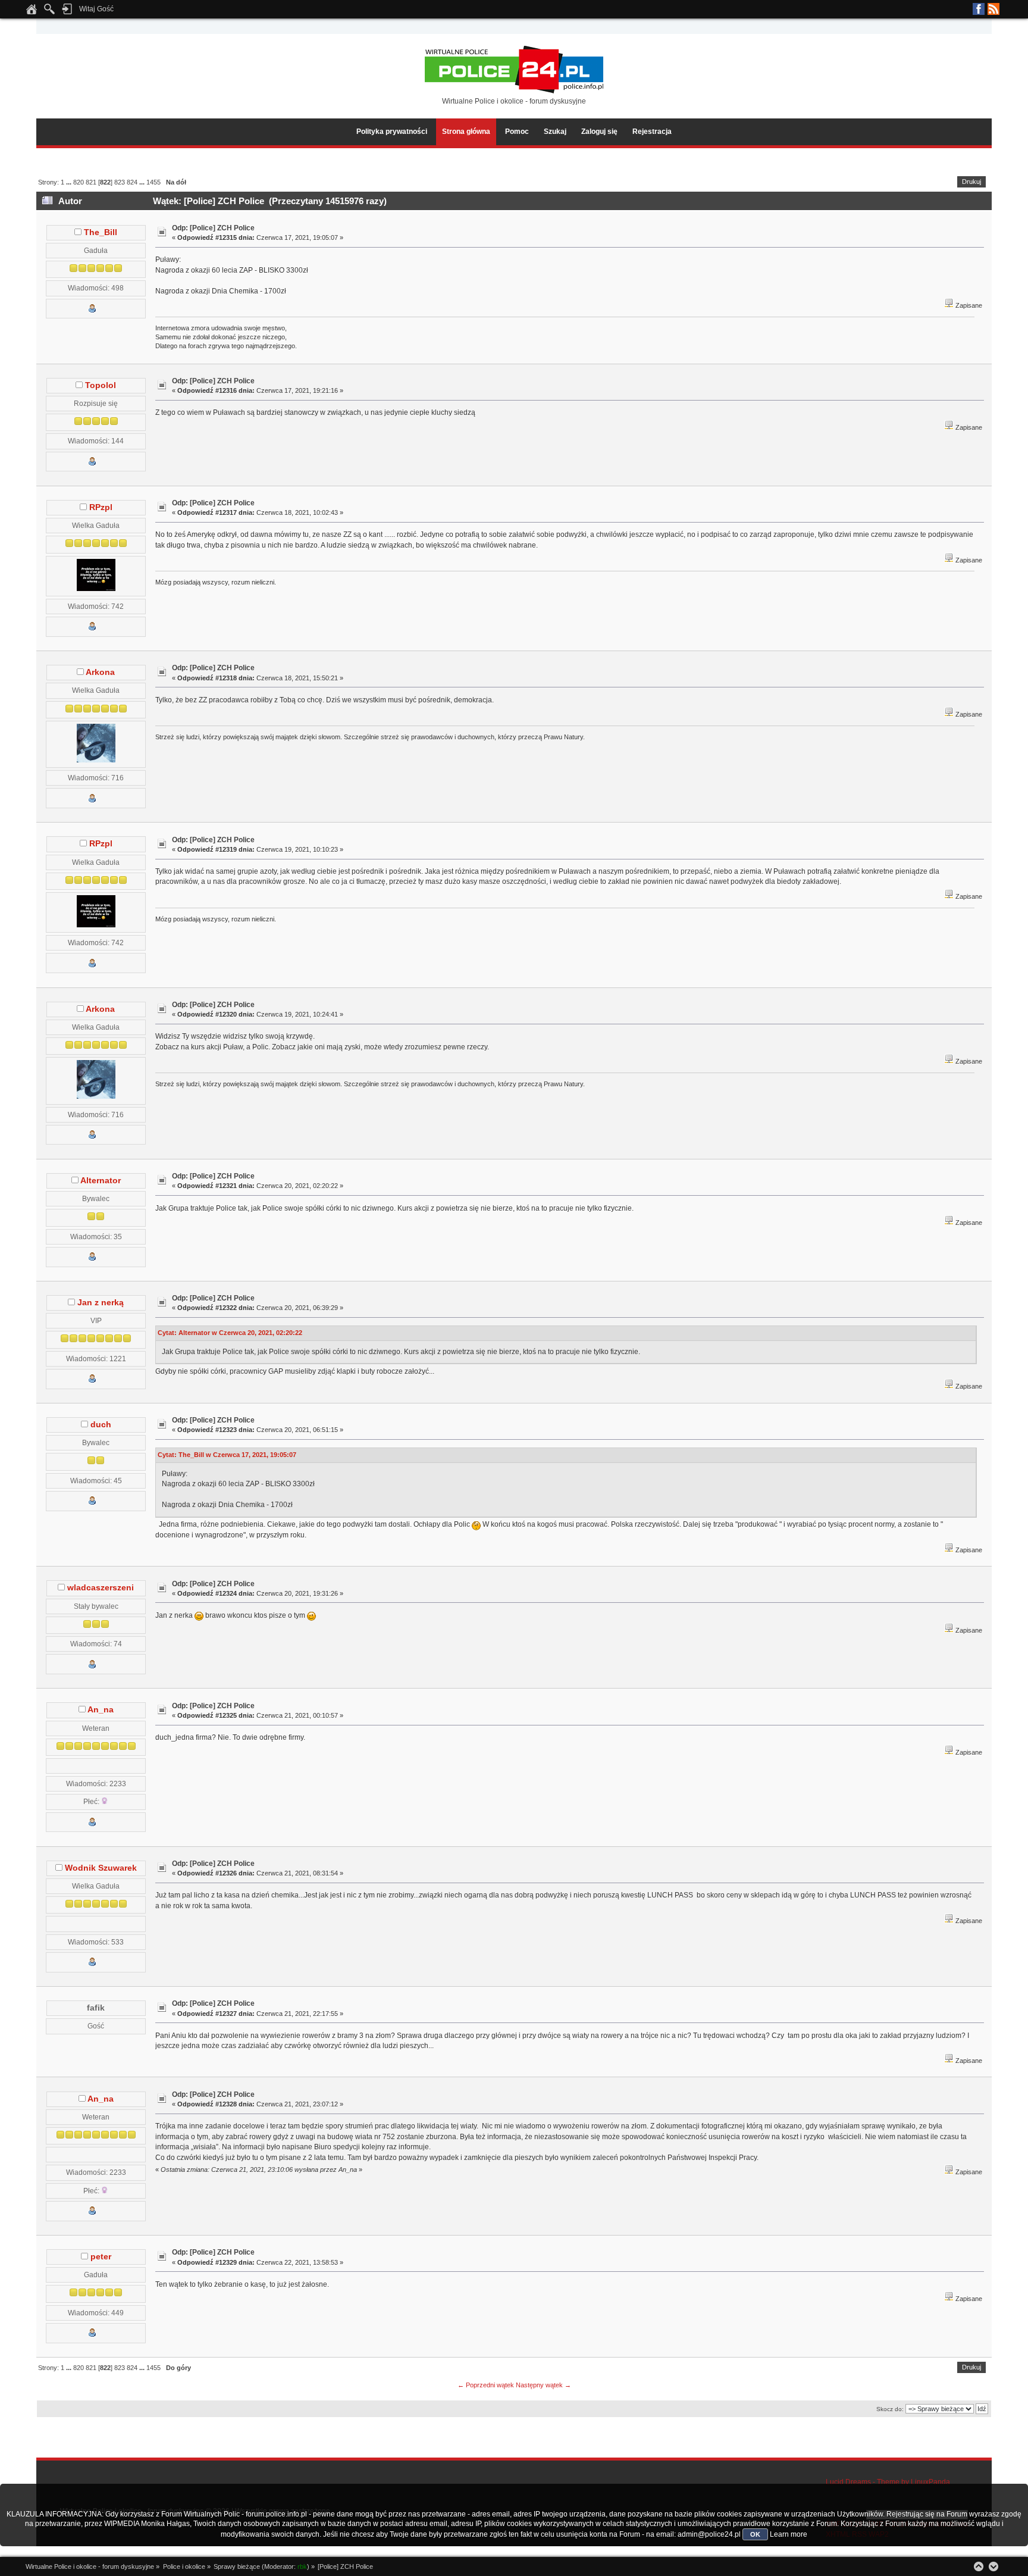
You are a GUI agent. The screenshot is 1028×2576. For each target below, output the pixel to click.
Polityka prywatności (392, 132)
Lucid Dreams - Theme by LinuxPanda (888, 2482)
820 (79, 182)
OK (755, 2534)
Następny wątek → (543, 2385)
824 (132, 182)
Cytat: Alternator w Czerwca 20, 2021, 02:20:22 (230, 1333)
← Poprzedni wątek (486, 2385)
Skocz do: (890, 2409)
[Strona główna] (32, 12)
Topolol (101, 385)
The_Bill (101, 232)
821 (91, 182)
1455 (153, 182)
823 (120, 182)
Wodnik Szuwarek (101, 1868)
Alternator (101, 1181)
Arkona (100, 672)
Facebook (979, 9)
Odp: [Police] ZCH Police (213, 228)
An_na (101, 1710)
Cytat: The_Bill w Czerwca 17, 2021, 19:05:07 (227, 1455)
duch (101, 1425)
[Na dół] (993, 2566)
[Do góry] (979, 2566)
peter (101, 2257)
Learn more (789, 2534)
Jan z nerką (101, 1303)
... (70, 182)
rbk (302, 2566)
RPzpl (101, 507)
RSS (993, 9)
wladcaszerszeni (101, 1588)
